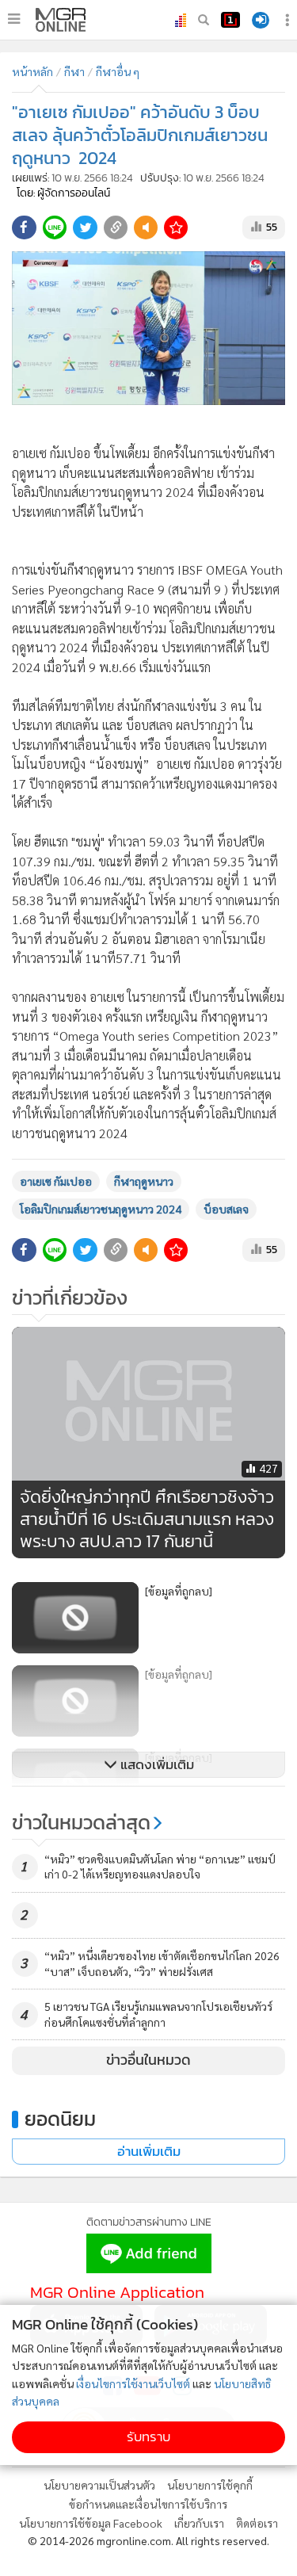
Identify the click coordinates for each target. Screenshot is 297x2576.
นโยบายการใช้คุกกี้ (210, 2485)
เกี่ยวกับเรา (199, 2523)
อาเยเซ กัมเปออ (56, 1181)
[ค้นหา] (204, 20)
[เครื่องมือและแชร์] (289, 20)
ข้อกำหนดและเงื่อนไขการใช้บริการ (148, 2504)
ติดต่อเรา (257, 2523)
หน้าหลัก (32, 71)
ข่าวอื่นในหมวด (148, 2060)
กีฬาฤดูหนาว (144, 1181)
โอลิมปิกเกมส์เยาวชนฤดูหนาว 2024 (101, 1209)
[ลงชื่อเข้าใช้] (261, 20)
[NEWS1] (230, 20)
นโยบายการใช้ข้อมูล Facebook (91, 2523)
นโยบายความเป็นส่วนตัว (99, 2485)
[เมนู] (14, 19)
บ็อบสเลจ (226, 1209)
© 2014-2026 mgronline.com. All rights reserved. (148, 2540)
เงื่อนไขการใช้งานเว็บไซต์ (133, 2383)
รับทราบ (148, 2437)
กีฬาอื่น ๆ (118, 71)
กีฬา (74, 71)
